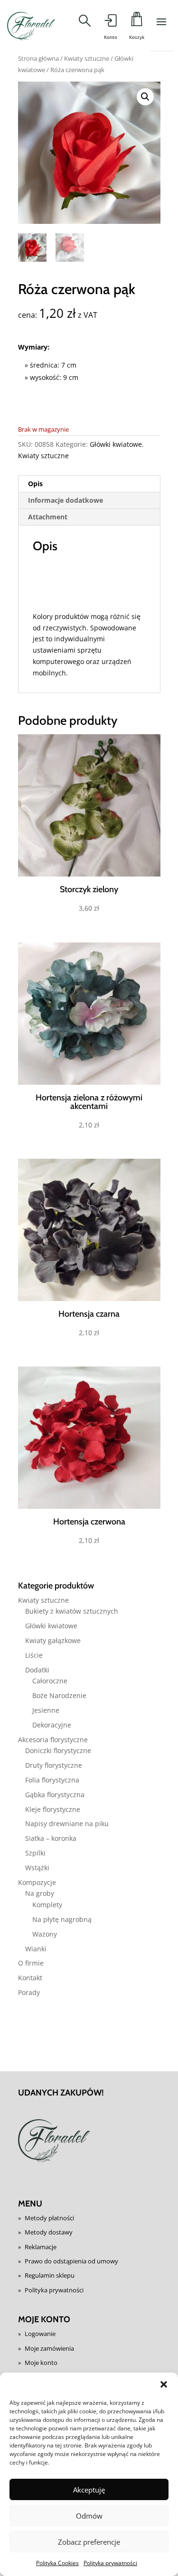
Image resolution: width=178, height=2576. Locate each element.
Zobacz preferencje (89, 2542)
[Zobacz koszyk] (137, 22)
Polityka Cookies (57, 2563)
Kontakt (30, 1978)
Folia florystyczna (52, 1780)
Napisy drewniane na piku (67, 1824)
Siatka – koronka (51, 1838)
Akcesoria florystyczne (53, 1740)
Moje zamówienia (49, 2348)
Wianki (36, 1949)
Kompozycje (37, 1882)
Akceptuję (89, 2490)
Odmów (89, 2516)
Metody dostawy (49, 2232)
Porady (29, 1992)
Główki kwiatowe (116, 444)
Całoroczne (50, 1681)
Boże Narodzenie (59, 1695)
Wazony (45, 1934)
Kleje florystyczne (53, 1809)
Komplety (47, 1905)
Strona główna (38, 58)
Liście (34, 1655)
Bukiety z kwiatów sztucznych (72, 1611)
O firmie (31, 1963)
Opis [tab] (35, 484)
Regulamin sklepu (50, 2275)
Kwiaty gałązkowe (53, 1640)
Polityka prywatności (110, 2563)
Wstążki (37, 1868)
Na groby (40, 1893)
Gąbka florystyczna (55, 1795)
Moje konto (41, 2363)
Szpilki (35, 1853)
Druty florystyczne (54, 1765)
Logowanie (40, 2334)
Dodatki (37, 1670)
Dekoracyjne (52, 1725)
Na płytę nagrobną (62, 1919)
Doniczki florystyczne (58, 1750)
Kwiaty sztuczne (87, 58)
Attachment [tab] (48, 517)
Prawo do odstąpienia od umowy (71, 2261)
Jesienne (46, 1710)
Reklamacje (41, 2247)
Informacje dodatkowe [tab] (66, 500)
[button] (164, 2384)
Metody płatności (49, 2218)
